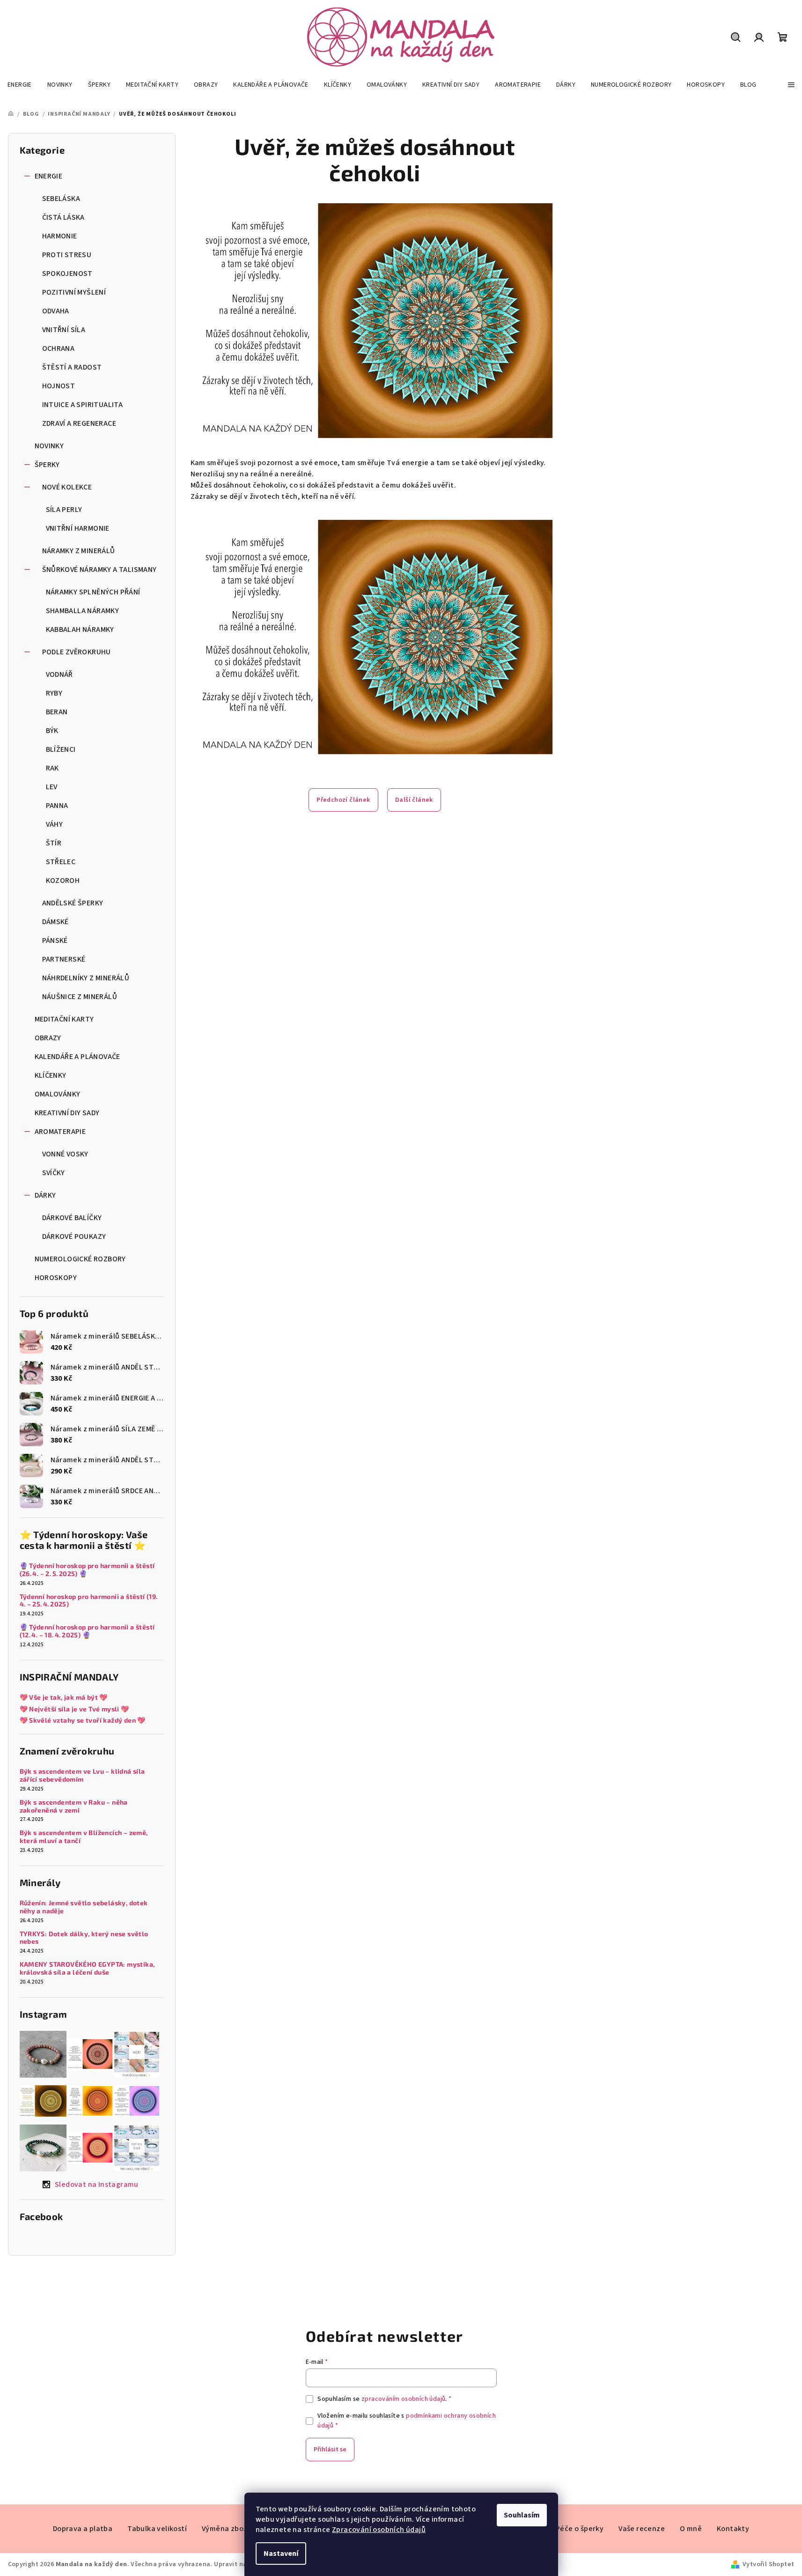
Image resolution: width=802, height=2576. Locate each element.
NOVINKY (49, 446)
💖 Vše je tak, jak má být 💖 (64, 1697)
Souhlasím (522, 2515)
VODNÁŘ (59, 674)
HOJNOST (59, 386)
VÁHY (55, 824)
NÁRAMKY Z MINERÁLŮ (79, 551)
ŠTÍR (54, 843)
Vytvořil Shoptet (768, 2564)
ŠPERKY (47, 465)
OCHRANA (59, 348)
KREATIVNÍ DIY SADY (67, 1113)
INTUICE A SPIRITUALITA (83, 405)
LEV (52, 787)
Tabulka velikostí (157, 2529)
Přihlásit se (330, 2450)
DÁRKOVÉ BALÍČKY (72, 1218)
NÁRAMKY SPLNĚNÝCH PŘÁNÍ (93, 592)
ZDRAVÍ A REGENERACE (79, 423)
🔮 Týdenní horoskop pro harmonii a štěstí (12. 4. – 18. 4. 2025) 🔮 (87, 1631)
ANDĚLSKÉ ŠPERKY (73, 903)
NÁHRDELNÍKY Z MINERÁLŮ (86, 978)
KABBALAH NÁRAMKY (80, 629)
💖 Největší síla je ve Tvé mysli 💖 (74, 1709)
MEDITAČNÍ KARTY (64, 1019)
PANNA (57, 806)
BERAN (57, 712)
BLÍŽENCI (61, 749)
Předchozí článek (343, 800)
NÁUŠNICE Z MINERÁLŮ (80, 997)
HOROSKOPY (56, 1278)
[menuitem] (20, 85)
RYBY (54, 693)
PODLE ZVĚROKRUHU (77, 652)
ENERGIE (49, 176)
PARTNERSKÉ (64, 959)
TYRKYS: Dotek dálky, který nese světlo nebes (84, 1938)
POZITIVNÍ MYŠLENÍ (74, 292)
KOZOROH (63, 881)
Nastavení (281, 2554)
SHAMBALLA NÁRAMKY (83, 611)
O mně (691, 2529)
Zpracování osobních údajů (379, 2530)
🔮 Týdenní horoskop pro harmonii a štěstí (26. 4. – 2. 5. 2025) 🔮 (87, 1570)
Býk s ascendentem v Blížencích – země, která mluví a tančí (84, 1837)
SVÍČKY (54, 1173)
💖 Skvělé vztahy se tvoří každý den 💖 (83, 1720)
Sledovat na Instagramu (97, 2184)
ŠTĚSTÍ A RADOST (72, 367)
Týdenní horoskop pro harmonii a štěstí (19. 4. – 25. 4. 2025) (89, 1601)
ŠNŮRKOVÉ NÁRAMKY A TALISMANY (99, 570)
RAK (52, 768)
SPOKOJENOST (67, 274)
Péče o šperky (580, 2529)
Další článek (414, 800)
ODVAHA (56, 311)
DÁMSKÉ (55, 922)
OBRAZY (48, 1038)
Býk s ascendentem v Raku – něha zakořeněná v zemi (74, 1806)
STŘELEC (61, 862)
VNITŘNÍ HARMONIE (78, 528)
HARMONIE (60, 236)
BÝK (52, 731)
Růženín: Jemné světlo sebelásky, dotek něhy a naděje (84, 1907)
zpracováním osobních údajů (403, 2399)
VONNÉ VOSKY (65, 1154)
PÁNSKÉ (55, 940)
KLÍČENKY (51, 1075)
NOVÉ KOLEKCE (67, 487)
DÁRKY (45, 1195)
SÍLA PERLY (64, 510)
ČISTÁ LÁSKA (63, 217)
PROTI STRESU (67, 255)
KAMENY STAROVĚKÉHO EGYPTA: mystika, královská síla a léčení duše (87, 1968)
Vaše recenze (642, 2529)
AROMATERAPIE (60, 1132)
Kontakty (733, 2529)
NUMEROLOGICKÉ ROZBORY (80, 1259)
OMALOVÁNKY (58, 1094)
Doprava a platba (83, 2529)
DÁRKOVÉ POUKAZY (74, 1236)
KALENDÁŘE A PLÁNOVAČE (77, 1057)
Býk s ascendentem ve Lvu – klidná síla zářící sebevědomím (82, 1775)
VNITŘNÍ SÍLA (64, 330)
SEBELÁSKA (61, 199)
